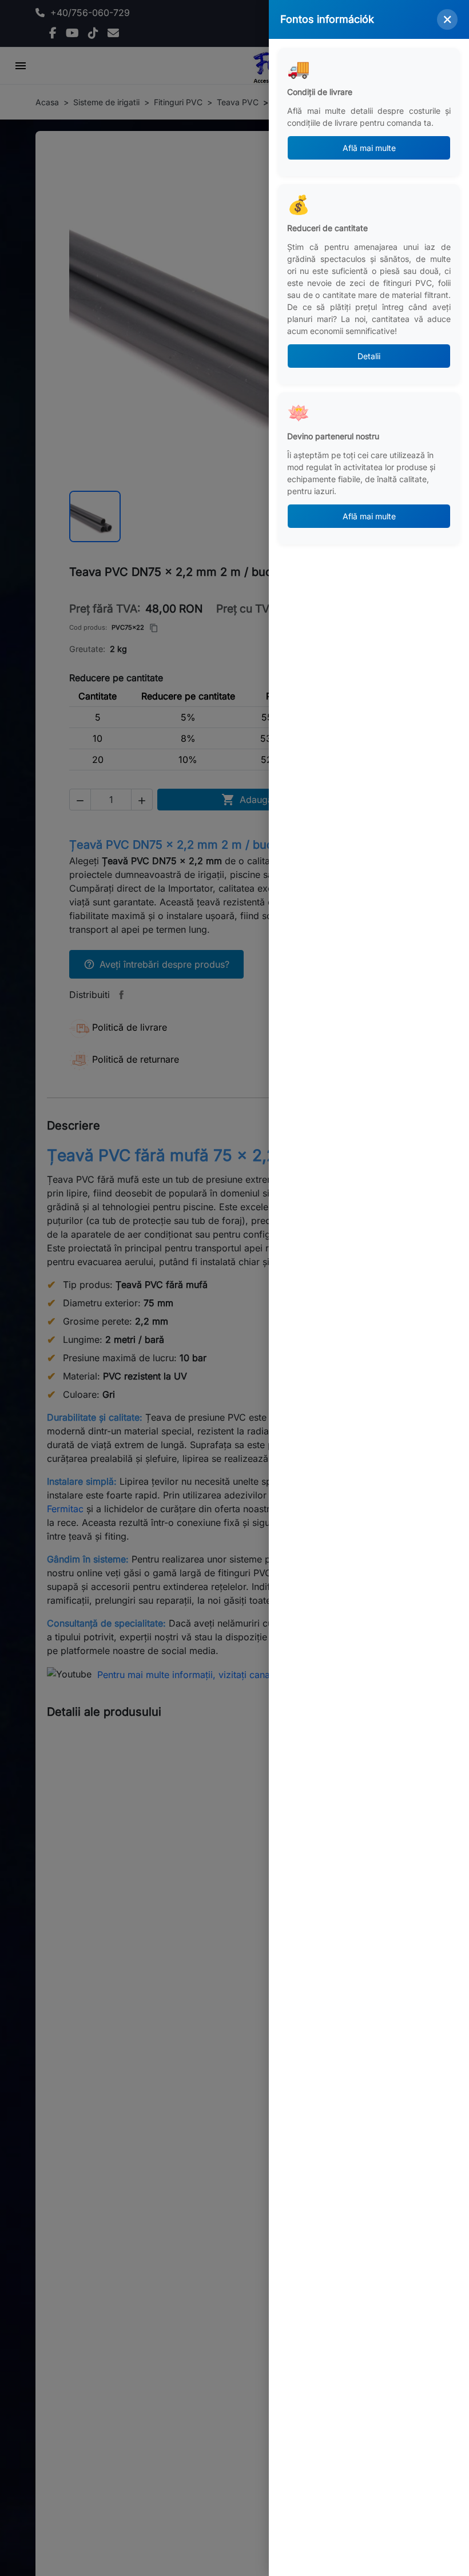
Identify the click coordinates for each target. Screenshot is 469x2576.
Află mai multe (369, 148)
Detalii (369, 356)
